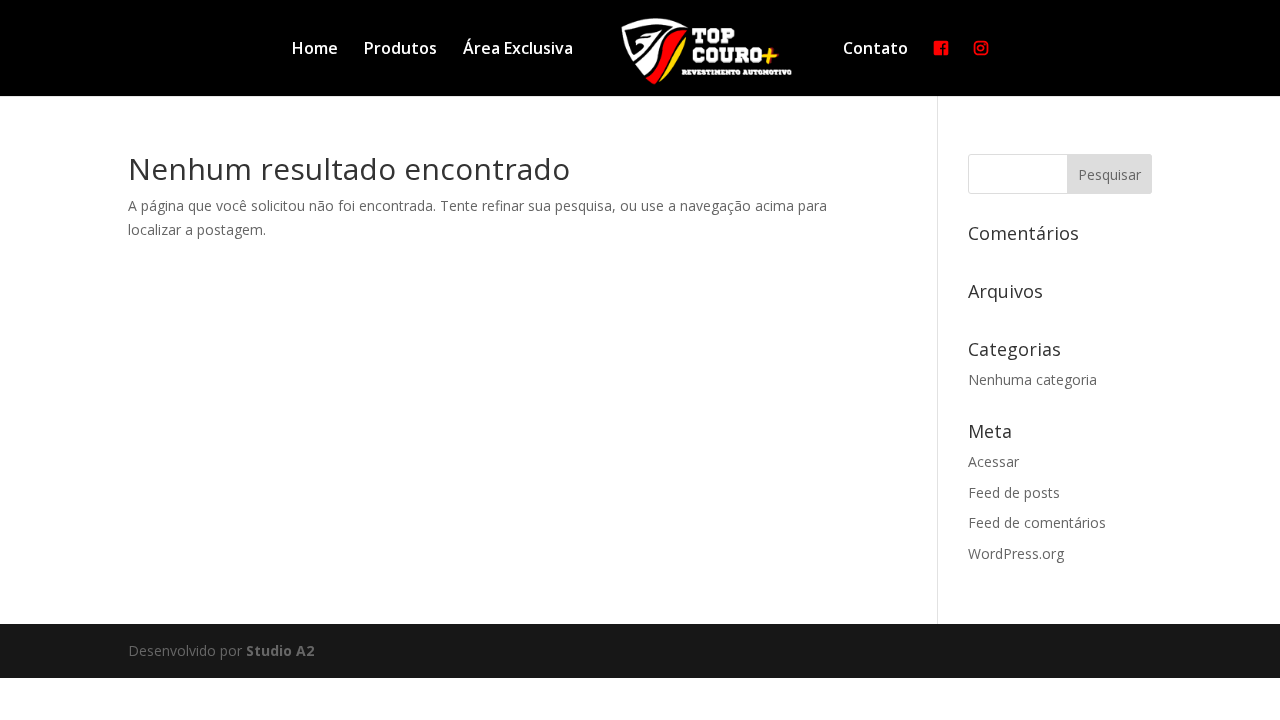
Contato (875, 50)
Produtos (400, 50)
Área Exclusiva (518, 50)
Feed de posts (1014, 492)
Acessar (993, 461)
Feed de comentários (1037, 522)
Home (315, 50)
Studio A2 (280, 650)
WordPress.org (1016, 553)
